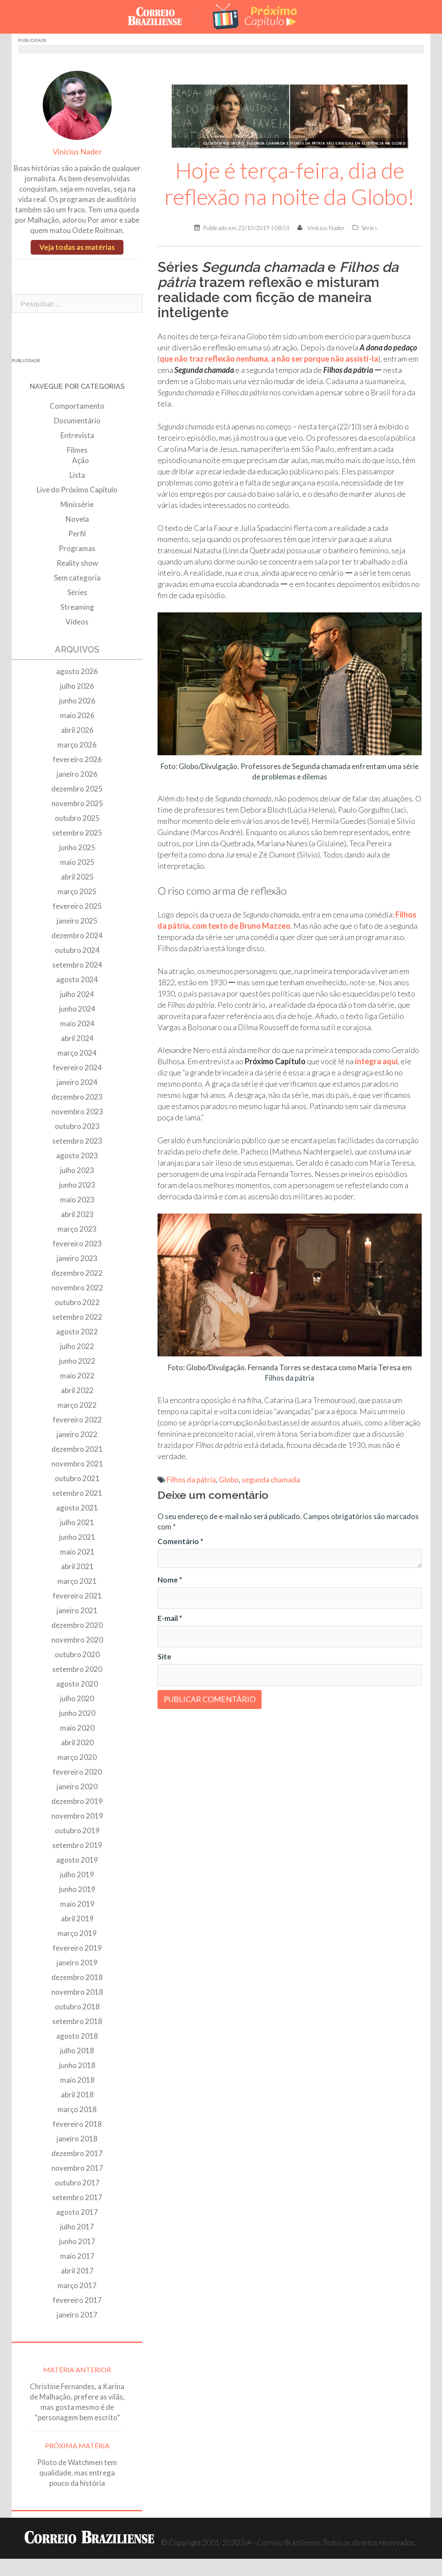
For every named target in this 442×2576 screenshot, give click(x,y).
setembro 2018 (77, 2021)
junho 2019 (77, 1889)
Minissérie (77, 504)
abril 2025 (77, 877)
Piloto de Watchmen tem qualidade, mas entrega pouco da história (77, 2473)
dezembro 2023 (77, 1097)
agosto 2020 (77, 1684)
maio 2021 (77, 1552)
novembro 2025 (77, 803)
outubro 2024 (77, 950)
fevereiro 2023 (77, 1244)
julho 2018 (77, 2051)
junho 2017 (77, 2241)
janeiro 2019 (77, 1963)
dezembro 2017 (77, 2153)
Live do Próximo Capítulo (77, 490)
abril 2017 (77, 2271)
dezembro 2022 (77, 1273)
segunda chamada (271, 1480)
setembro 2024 (77, 965)
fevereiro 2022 (77, 1420)
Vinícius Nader (326, 228)
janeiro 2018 (77, 2139)
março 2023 (77, 1229)
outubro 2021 (77, 1478)
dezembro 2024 (77, 935)
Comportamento (77, 406)
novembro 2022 (77, 1288)
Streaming (77, 607)
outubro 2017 (77, 2183)
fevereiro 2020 (77, 1772)
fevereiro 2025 (77, 906)
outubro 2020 (77, 1654)
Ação (81, 460)
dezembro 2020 (77, 1625)
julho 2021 (77, 1522)
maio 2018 (77, 2080)
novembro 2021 (77, 1464)
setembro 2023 (77, 1141)
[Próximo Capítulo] (256, 16)
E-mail (170, 1618)
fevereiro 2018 (77, 2124)
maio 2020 (77, 1728)
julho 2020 (77, 1698)
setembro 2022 (77, 1317)
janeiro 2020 (77, 1786)
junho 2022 (77, 1361)
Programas (77, 548)
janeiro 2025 (77, 921)
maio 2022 (77, 1376)
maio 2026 (77, 715)
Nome (170, 1580)
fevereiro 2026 (77, 759)
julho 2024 (77, 994)
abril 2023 (77, 1214)
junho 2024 (77, 1009)
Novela (77, 519)
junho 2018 (77, 2065)
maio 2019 (77, 1904)
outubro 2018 (77, 2007)
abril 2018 (77, 2095)
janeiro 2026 (77, 774)
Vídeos (77, 622)
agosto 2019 (77, 1860)
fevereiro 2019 (77, 1948)
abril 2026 (77, 730)
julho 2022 (77, 1346)
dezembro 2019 (77, 1801)
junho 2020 (77, 1713)
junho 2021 (77, 1537)
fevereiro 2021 (77, 1596)
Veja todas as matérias (77, 247)
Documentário (77, 421)
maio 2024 (77, 1023)
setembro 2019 (77, 1845)
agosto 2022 (77, 1332)
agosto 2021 (77, 1508)
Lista (77, 475)
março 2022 (77, 1405)
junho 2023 (77, 1185)
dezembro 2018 (77, 1977)
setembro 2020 (77, 1669)
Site (164, 1657)
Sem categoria (77, 578)
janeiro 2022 (77, 1434)
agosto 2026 (77, 671)
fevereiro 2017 (77, 2300)
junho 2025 (77, 847)
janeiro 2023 (77, 1258)
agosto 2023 (77, 1156)
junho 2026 (77, 701)
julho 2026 (77, 686)
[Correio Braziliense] (162, 16)
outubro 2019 (77, 1830)
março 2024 (77, 1053)
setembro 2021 (77, 1493)
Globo (229, 1480)
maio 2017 (77, 2256)
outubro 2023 (77, 1126)
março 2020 (77, 1757)
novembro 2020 (77, 1640)
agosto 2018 (77, 2036)
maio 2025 (77, 862)
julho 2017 (77, 2227)
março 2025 (77, 891)
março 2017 (77, 2285)
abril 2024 (77, 1038)
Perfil (77, 534)
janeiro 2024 (77, 1082)
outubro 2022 (77, 1302)
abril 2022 (77, 1390)
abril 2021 (77, 1566)
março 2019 (77, 1933)
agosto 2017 (77, 2212)
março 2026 (77, 745)
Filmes (77, 450)
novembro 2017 (77, 2168)
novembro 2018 (77, 1992)
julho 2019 (77, 1874)
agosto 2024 (77, 979)
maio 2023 (77, 1200)
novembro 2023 (77, 1111)
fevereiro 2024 (77, 1067)
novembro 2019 (77, 1816)
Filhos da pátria (191, 1480)
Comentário (180, 1541)
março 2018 (77, 2109)
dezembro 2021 (77, 1449)
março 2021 (77, 1581)
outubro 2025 (77, 818)
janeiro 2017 (77, 2315)
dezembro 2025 (77, 789)
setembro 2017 (77, 2197)
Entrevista (77, 435)
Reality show (77, 563)
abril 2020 (77, 1742)
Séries (369, 228)
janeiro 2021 (77, 1610)
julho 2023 (77, 1170)
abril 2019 (77, 1919)
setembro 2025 (77, 833)
